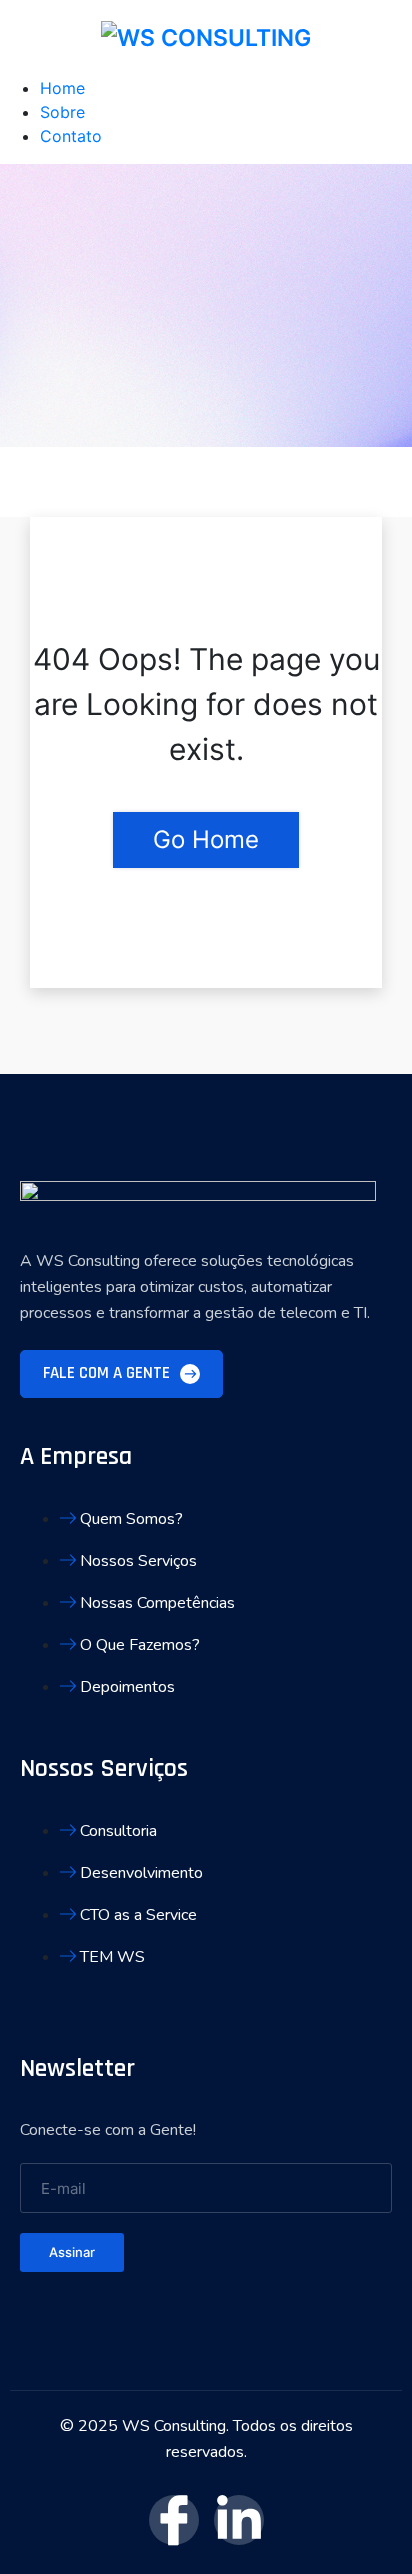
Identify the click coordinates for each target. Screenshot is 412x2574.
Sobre (62, 112)
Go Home (206, 839)
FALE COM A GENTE (108, 1373)
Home (62, 88)
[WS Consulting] (206, 38)
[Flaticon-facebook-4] (174, 2520)
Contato (71, 136)
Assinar (72, 2252)
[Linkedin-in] (239, 2520)
